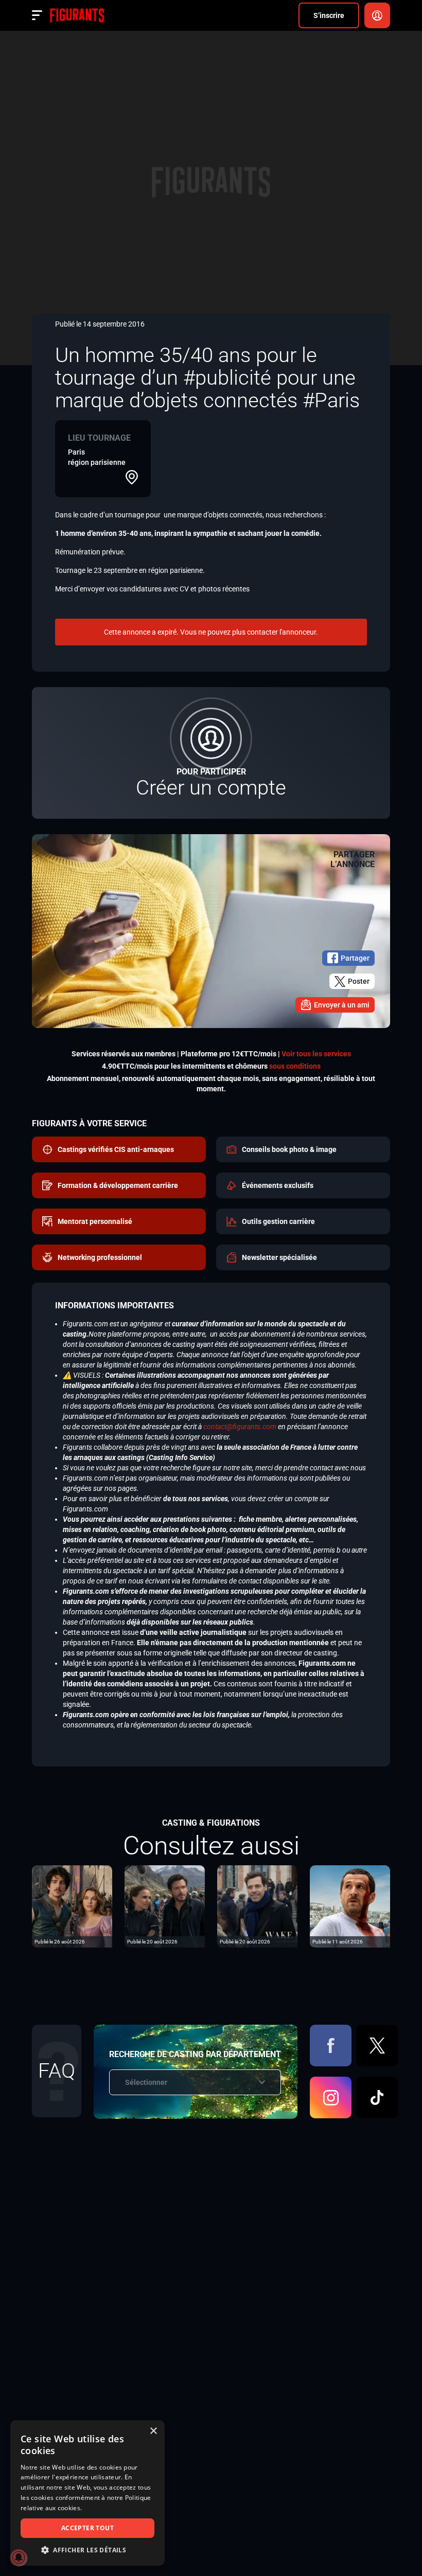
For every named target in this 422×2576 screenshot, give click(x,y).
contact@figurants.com (240, 1427)
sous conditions (295, 1066)
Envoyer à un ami (342, 1005)
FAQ (57, 2071)
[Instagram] (331, 2097)
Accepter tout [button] (87, 2528)
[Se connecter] (377, 15)
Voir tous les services (316, 1054)
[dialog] (87, 2493)
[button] (87, 2550)
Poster (359, 981)
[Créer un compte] (211, 753)
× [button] (153, 2431)
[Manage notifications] (19, 2557)
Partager (355, 958)
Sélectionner (146, 2082)
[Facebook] (331, 2046)
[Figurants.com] (77, 15)
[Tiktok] (377, 2097)
